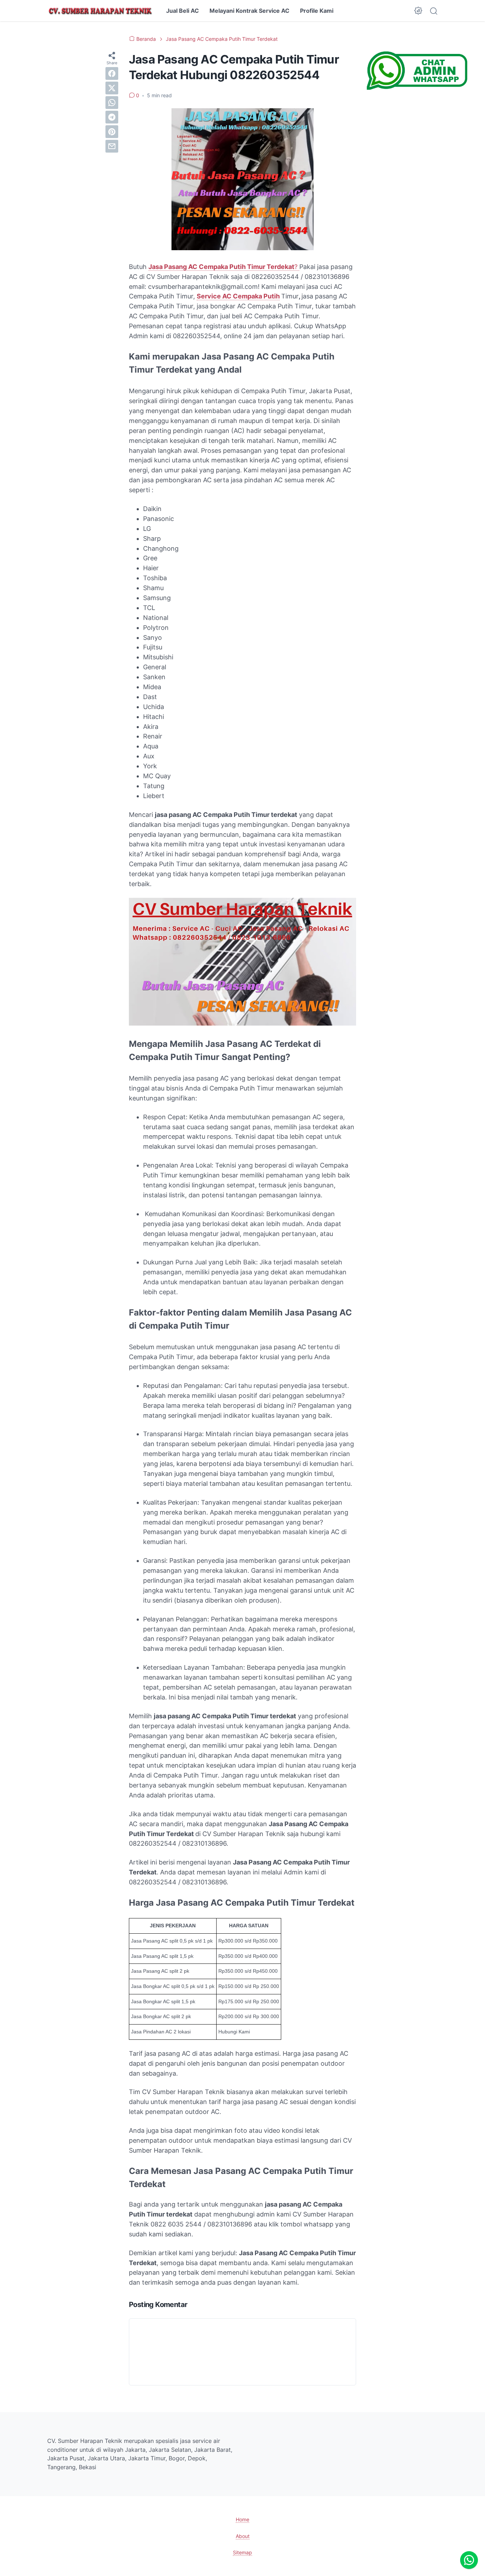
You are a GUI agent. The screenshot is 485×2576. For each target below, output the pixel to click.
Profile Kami (317, 11)
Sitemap (243, 2552)
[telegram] (112, 117)
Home (243, 2519)
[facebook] (112, 73)
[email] (112, 146)
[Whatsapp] (469, 2560)
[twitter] (112, 88)
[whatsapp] (112, 103)
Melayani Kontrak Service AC (249, 11)
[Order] (417, 87)
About (243, 2536)
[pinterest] (112, 132)
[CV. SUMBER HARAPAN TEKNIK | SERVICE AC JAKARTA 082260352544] (100, 11)
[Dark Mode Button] (418, 11)
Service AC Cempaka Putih (238, 296)
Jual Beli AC (182, 11)
